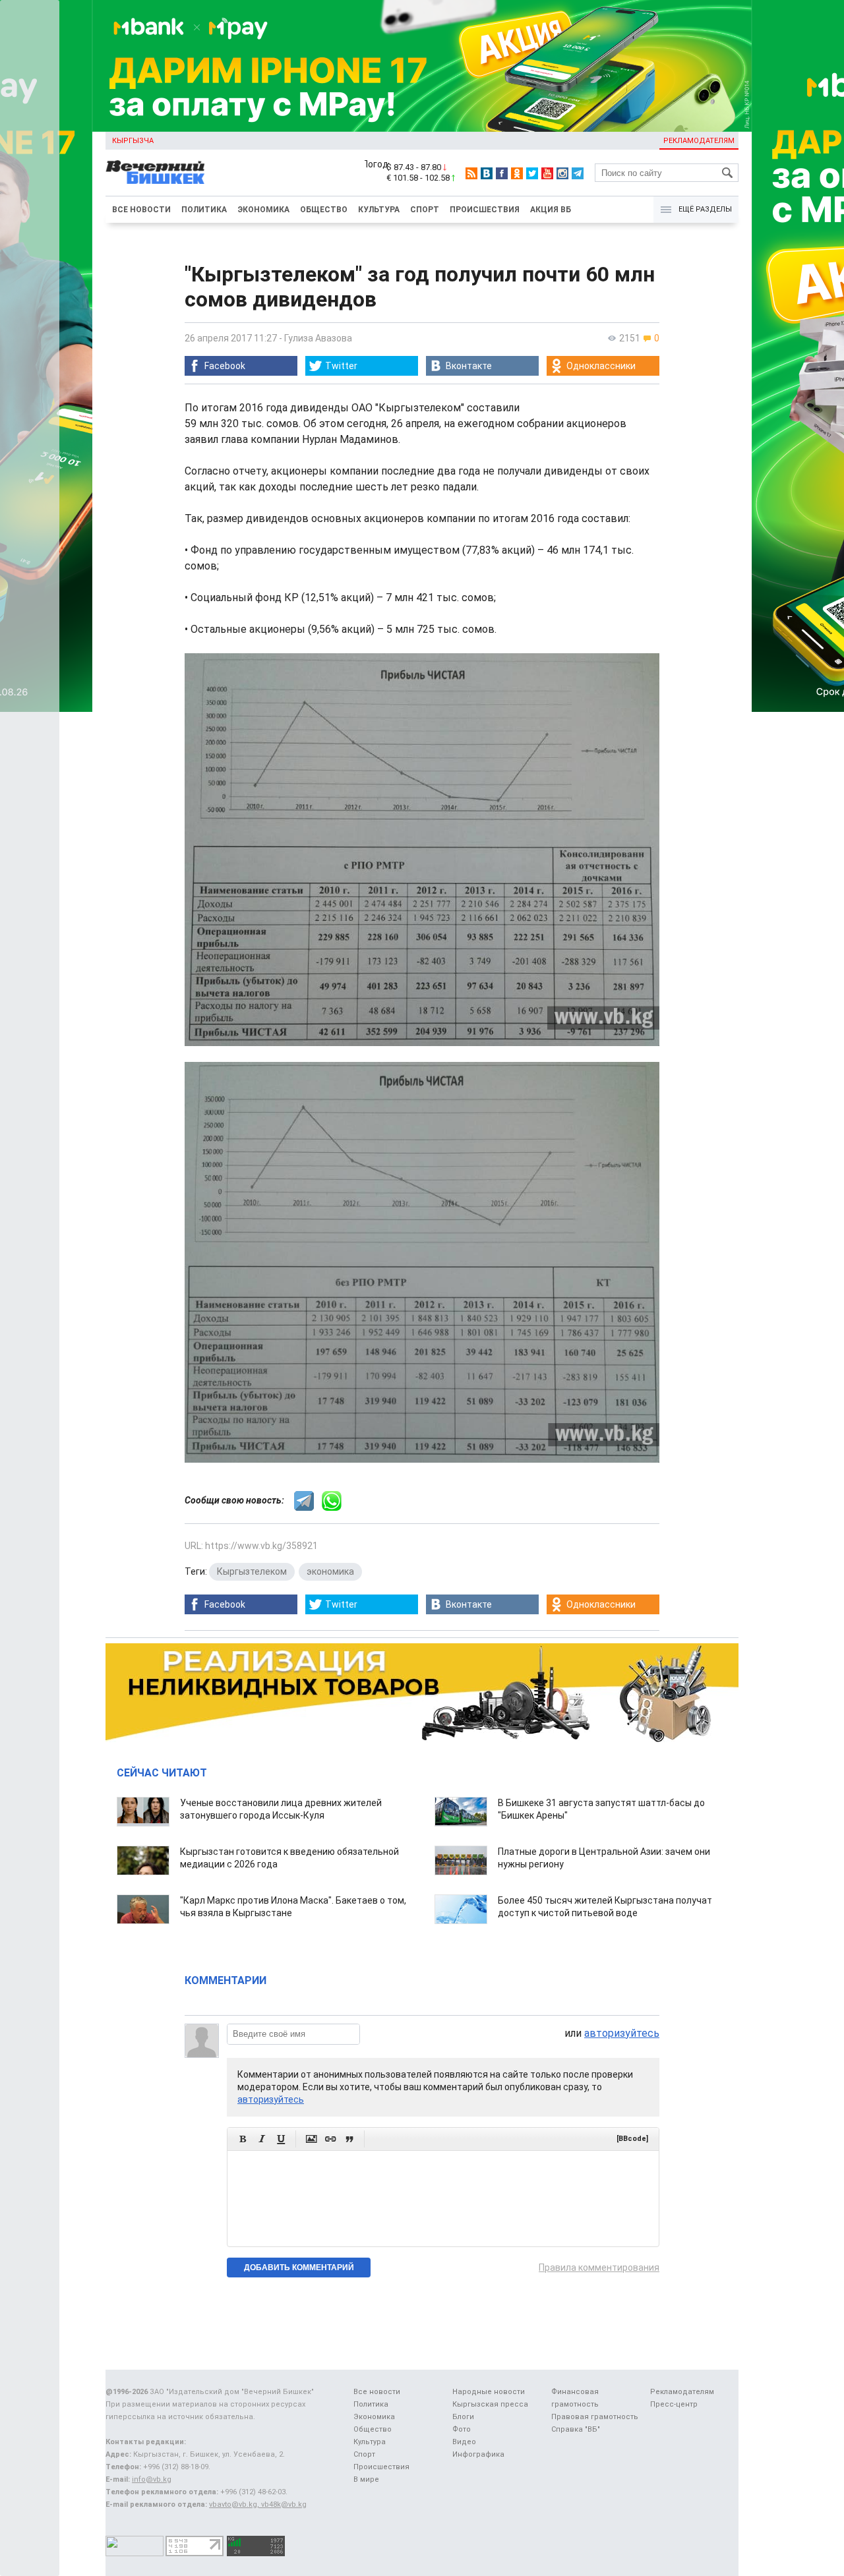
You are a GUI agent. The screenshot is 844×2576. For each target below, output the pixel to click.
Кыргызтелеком (252, 1571)
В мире (366, 2479)
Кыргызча (133, 141)
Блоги (463, 2417)
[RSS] (471, 173)
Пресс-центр (674, 2404)
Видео (464, 2442)
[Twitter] (532, 173)
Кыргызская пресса (490, 2404)
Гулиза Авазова (318, 338)
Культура (379, 210)
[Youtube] (547, 173)
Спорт (425, 210)
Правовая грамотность (595, 2417)
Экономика (263, 210)
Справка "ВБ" (576, 2429)
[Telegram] (578, 173)
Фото (462, 2429)
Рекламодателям (699, 141)
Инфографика (478, 2454)
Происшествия (485, 210)
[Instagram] (562, 173)
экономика (330, 1571)
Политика (204, 210)
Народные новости (489, 2392)
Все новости (141, 210)
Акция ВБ (551, 210)
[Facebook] (502, 173)
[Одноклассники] (517, 173)
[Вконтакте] (487, 173)
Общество (324, 210)
